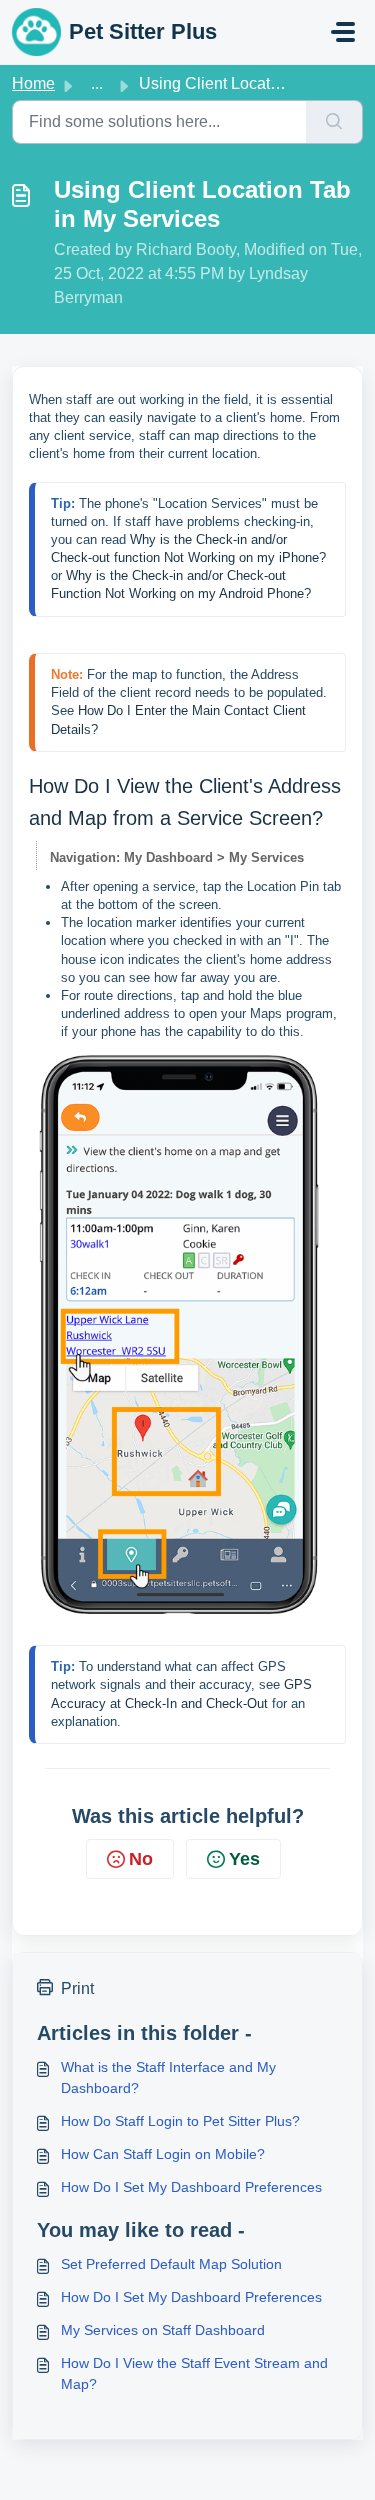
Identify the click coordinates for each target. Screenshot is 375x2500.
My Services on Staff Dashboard (163, 2330)
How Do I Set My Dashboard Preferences (191, 2187)
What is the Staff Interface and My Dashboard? (168, 2077)
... (97, 83)
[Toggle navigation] (343, 32)
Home (33, 83)
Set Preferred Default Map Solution (171, 2264)
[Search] (334, 122)
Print (77, 1988)
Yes (244, 1859)
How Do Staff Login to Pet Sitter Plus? (180, 2121)
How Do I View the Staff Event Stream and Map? (194, 2373)
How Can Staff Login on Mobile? (163, 2154)
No (141, 1859)
